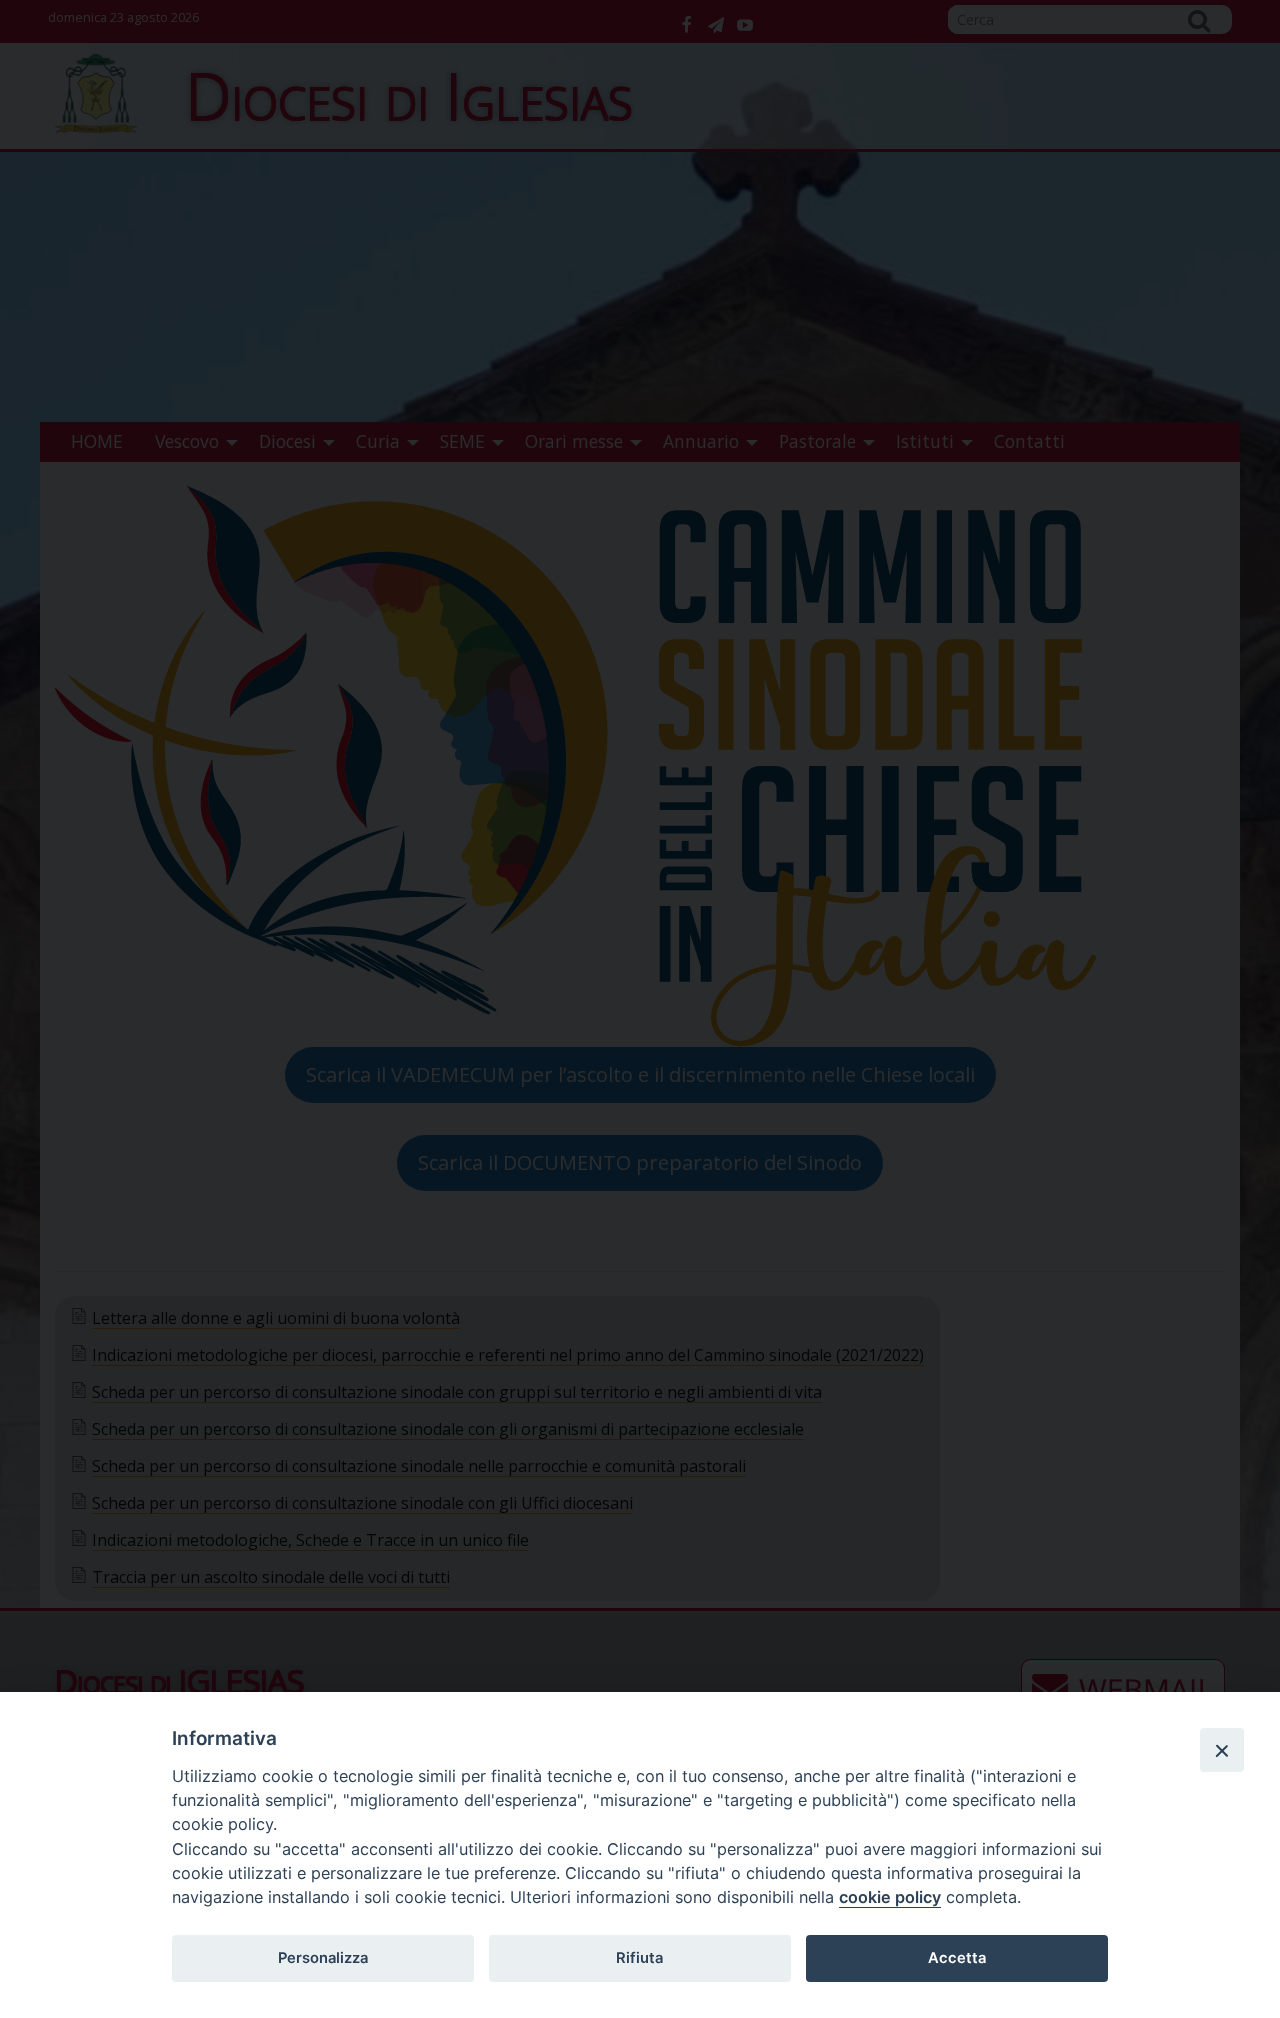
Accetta (957, 1958)
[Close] (1222, 1750)
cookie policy (890, 1897)
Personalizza (323, 1958)
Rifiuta (639, 1958)
